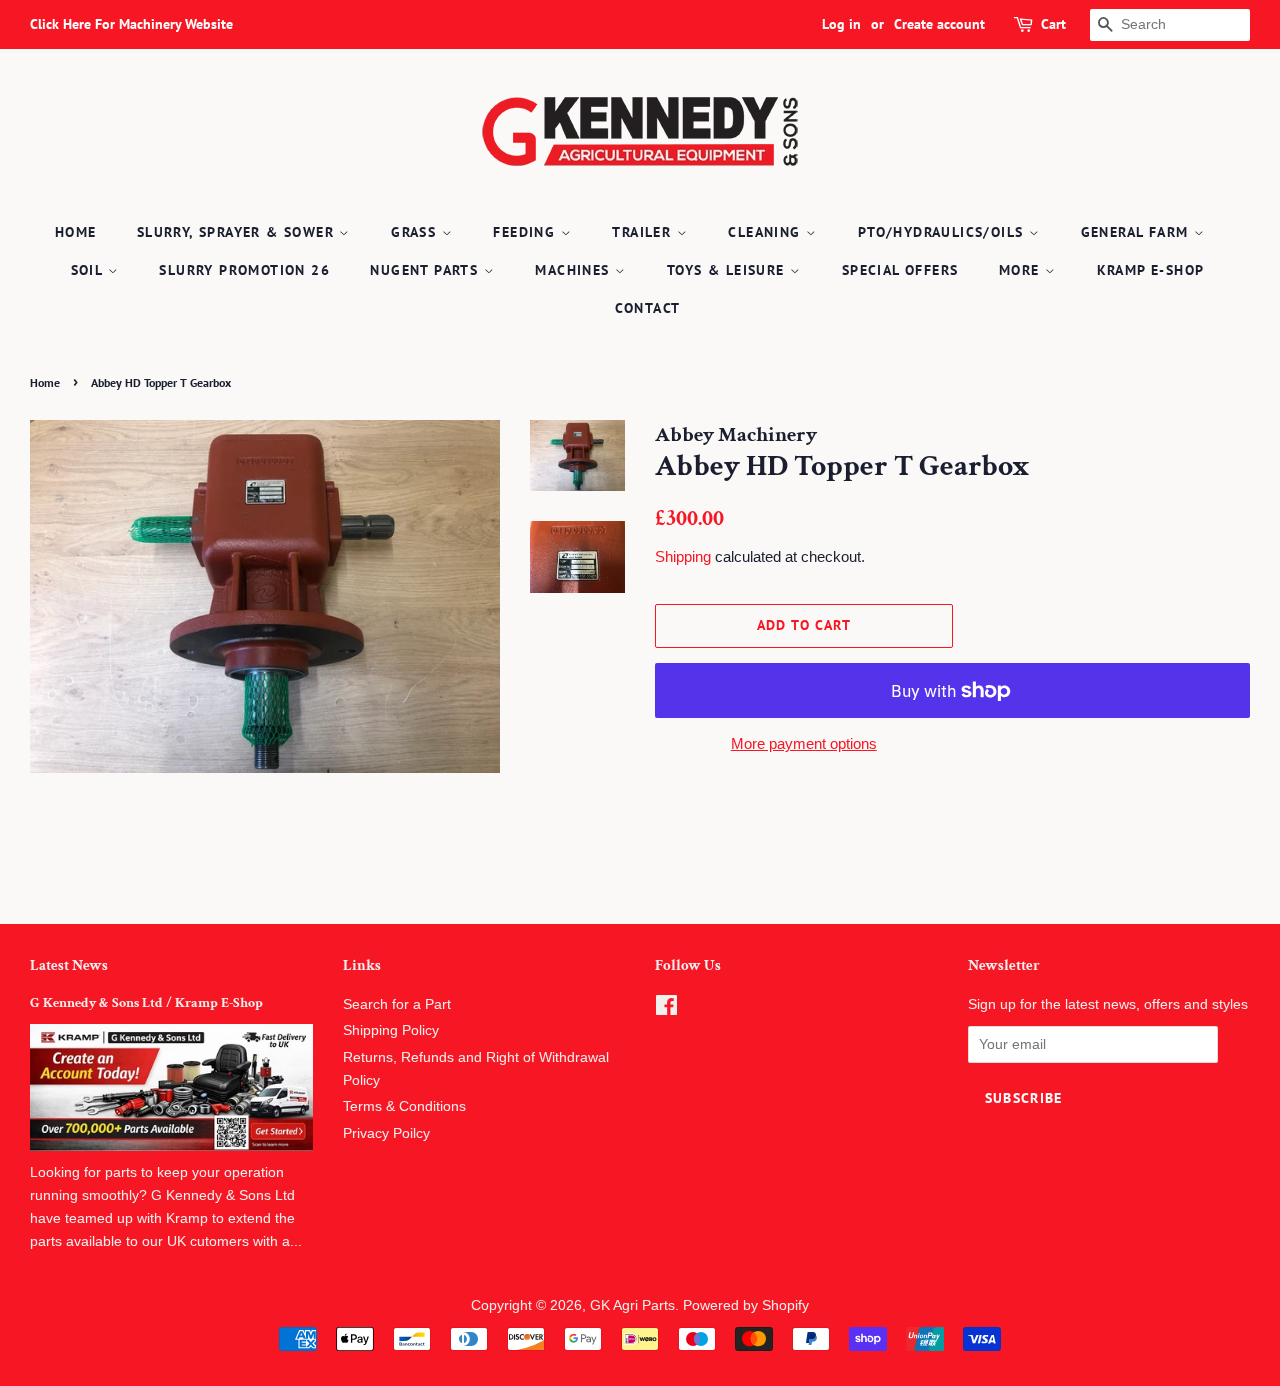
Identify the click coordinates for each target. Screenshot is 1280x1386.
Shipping (683, 556)
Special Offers (900, 270)
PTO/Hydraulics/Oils (943, 232)
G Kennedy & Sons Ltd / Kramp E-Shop (146, 1003)
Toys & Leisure (728, 270)
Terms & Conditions (404, 1106)
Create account (939, 24)
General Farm (1137, 232)
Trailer (644, 232)
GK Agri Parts (632, 1305)
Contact (648, 308)
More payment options (804, 743)
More (1022, 270)
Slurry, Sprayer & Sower (238, 232)
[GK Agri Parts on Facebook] (666, 1009)
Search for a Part (397, 1004)
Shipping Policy (391, 1030)
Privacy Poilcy (386, 1133)
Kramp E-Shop (1151, 270)
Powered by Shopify (746, 1305)
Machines (575, 270)
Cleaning (767, 232)
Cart (1053, 24)
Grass (416, 232)
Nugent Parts (426, 270)
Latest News (69, 965)
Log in (841, 24)
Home (76, 232)
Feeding (526, 232)
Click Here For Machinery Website (131, 24)
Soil (89, 270)
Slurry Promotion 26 (244, 270)
